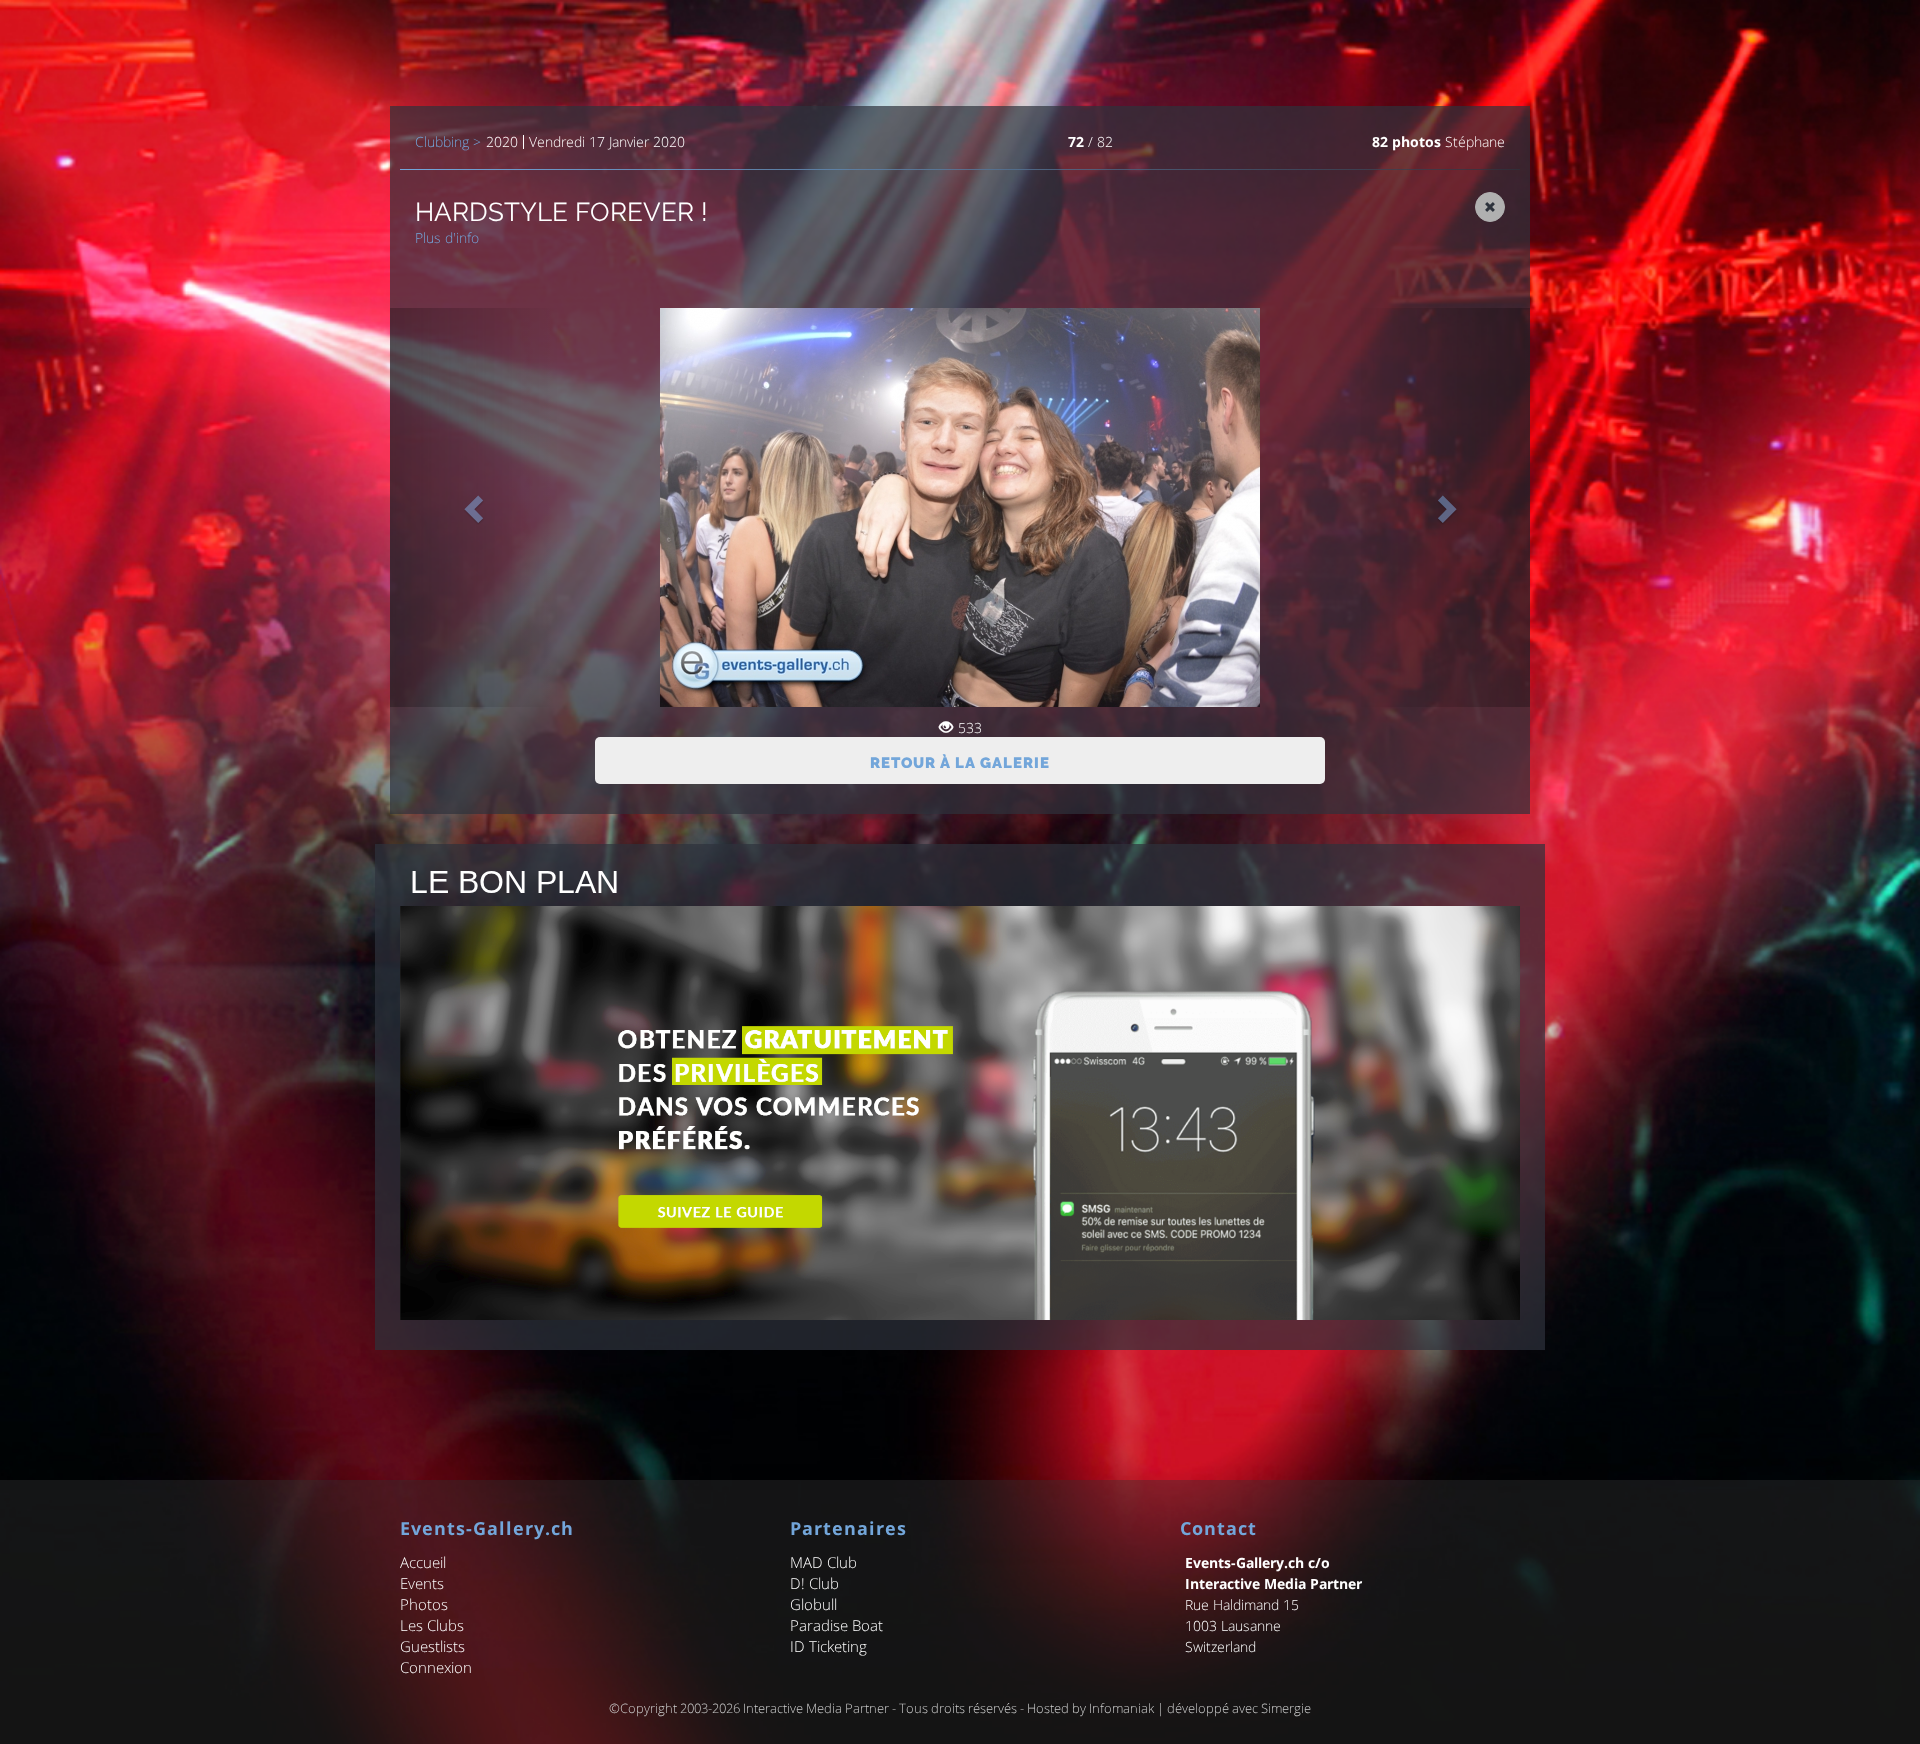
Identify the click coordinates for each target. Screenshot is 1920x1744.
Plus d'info (447, 237)
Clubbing (442, 142)
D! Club (814, 1583)
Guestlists (432, 1646)
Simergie (1286, 1708)
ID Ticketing (828, 1646)
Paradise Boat (836, 1625)
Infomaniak (1121, 1708)
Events (422, 1583)
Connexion (436, 1667)
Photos (424, 1604)
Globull (813, 1604)
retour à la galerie (960, 763)
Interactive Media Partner (816, 1708)
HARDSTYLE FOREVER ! (561, 212)
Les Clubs (432, 1625)
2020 (502, 142)
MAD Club (823, 1562)
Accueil (423, 1562)
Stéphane (1475, 141)
